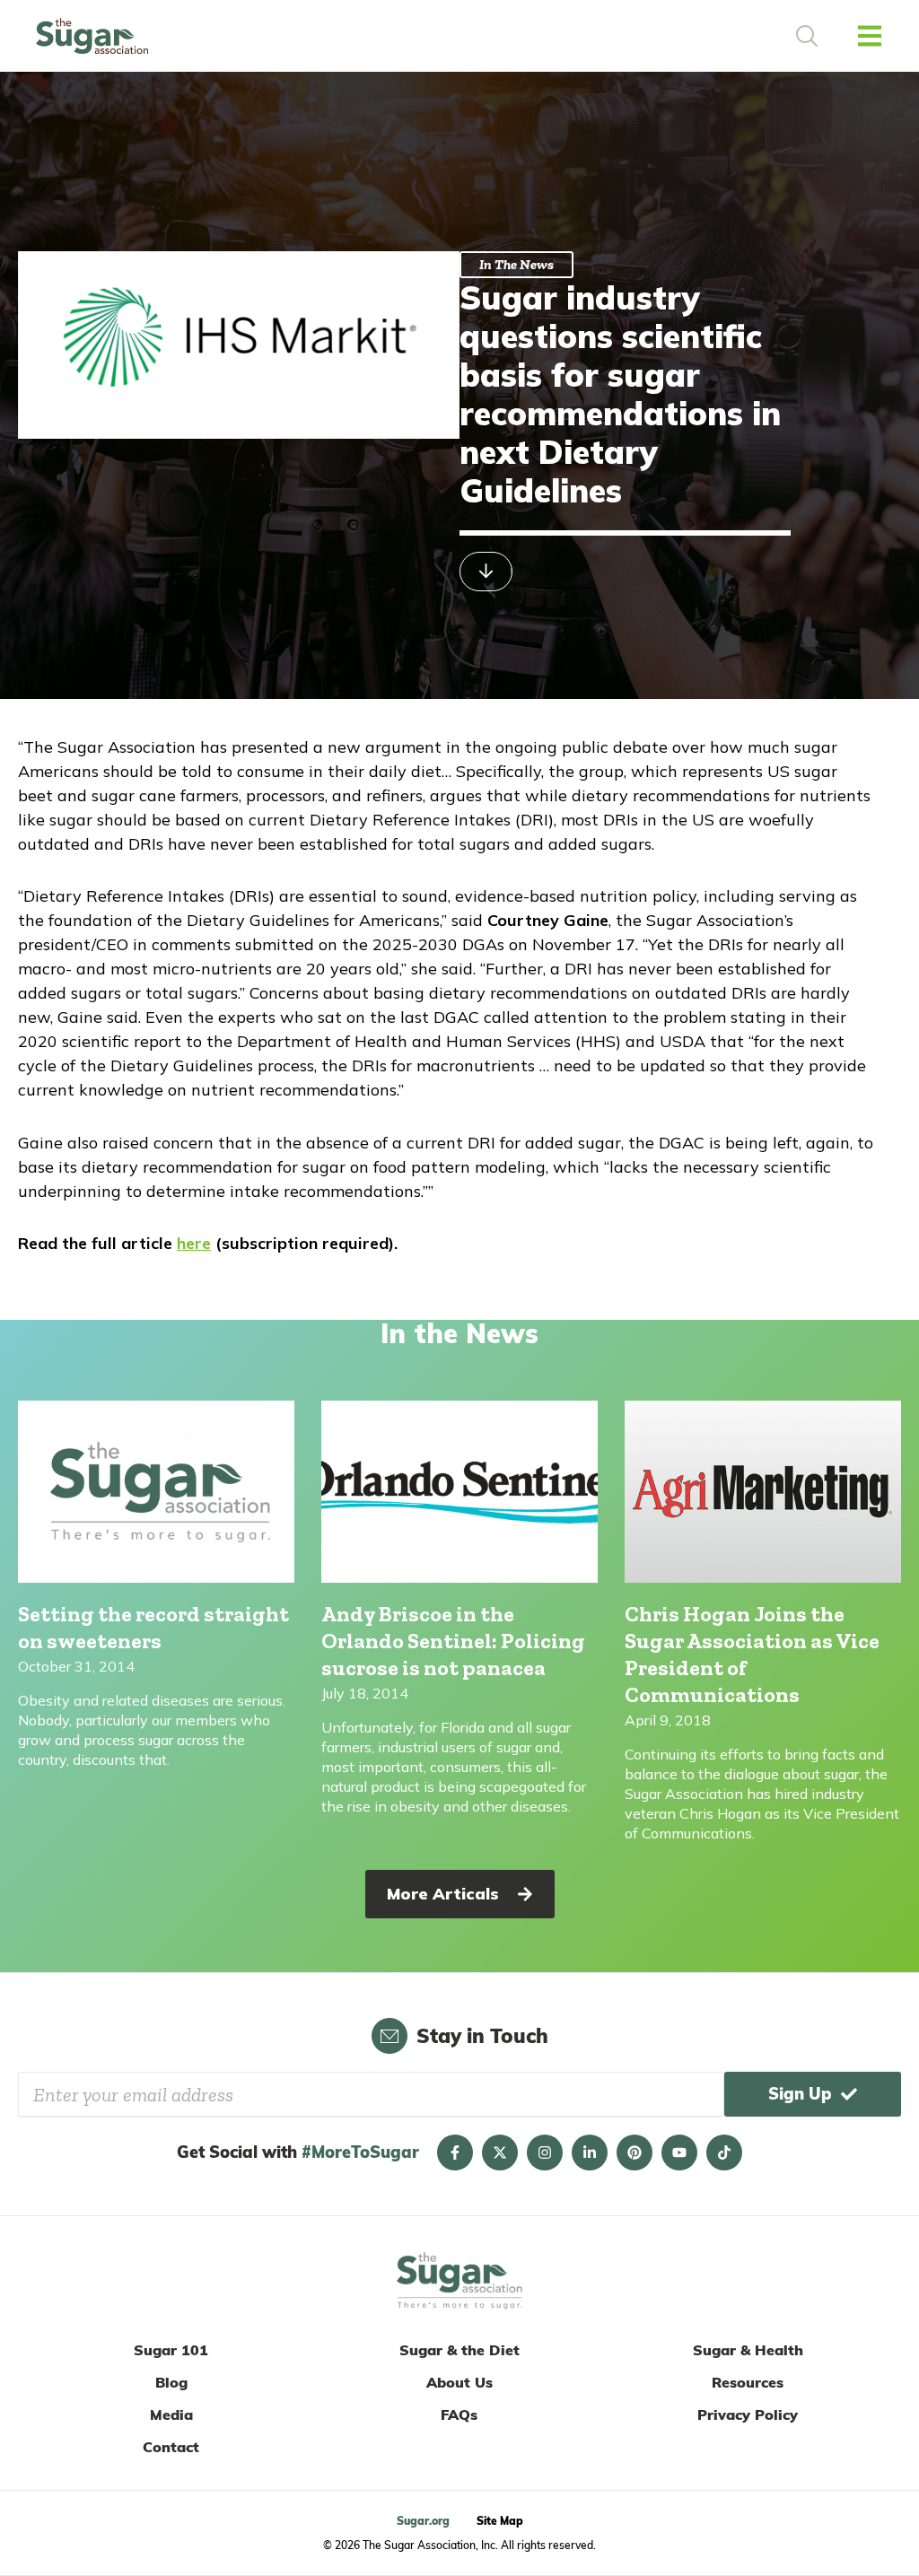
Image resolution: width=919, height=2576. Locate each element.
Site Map (500, 2521)
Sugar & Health (748, 2350)
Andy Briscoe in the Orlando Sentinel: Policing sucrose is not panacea (453, 1641)
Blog (171, 2382)
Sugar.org (423, 2521)
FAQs (459, 2414)
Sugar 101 (171, 2350)
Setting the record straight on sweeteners (153, 1627)
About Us (459, 2382)
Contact (171, 2447)
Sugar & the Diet (459, 2350)
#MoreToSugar (360, 2152)
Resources (748, 2382)
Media (171, 2414)
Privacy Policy (748, 2414)
